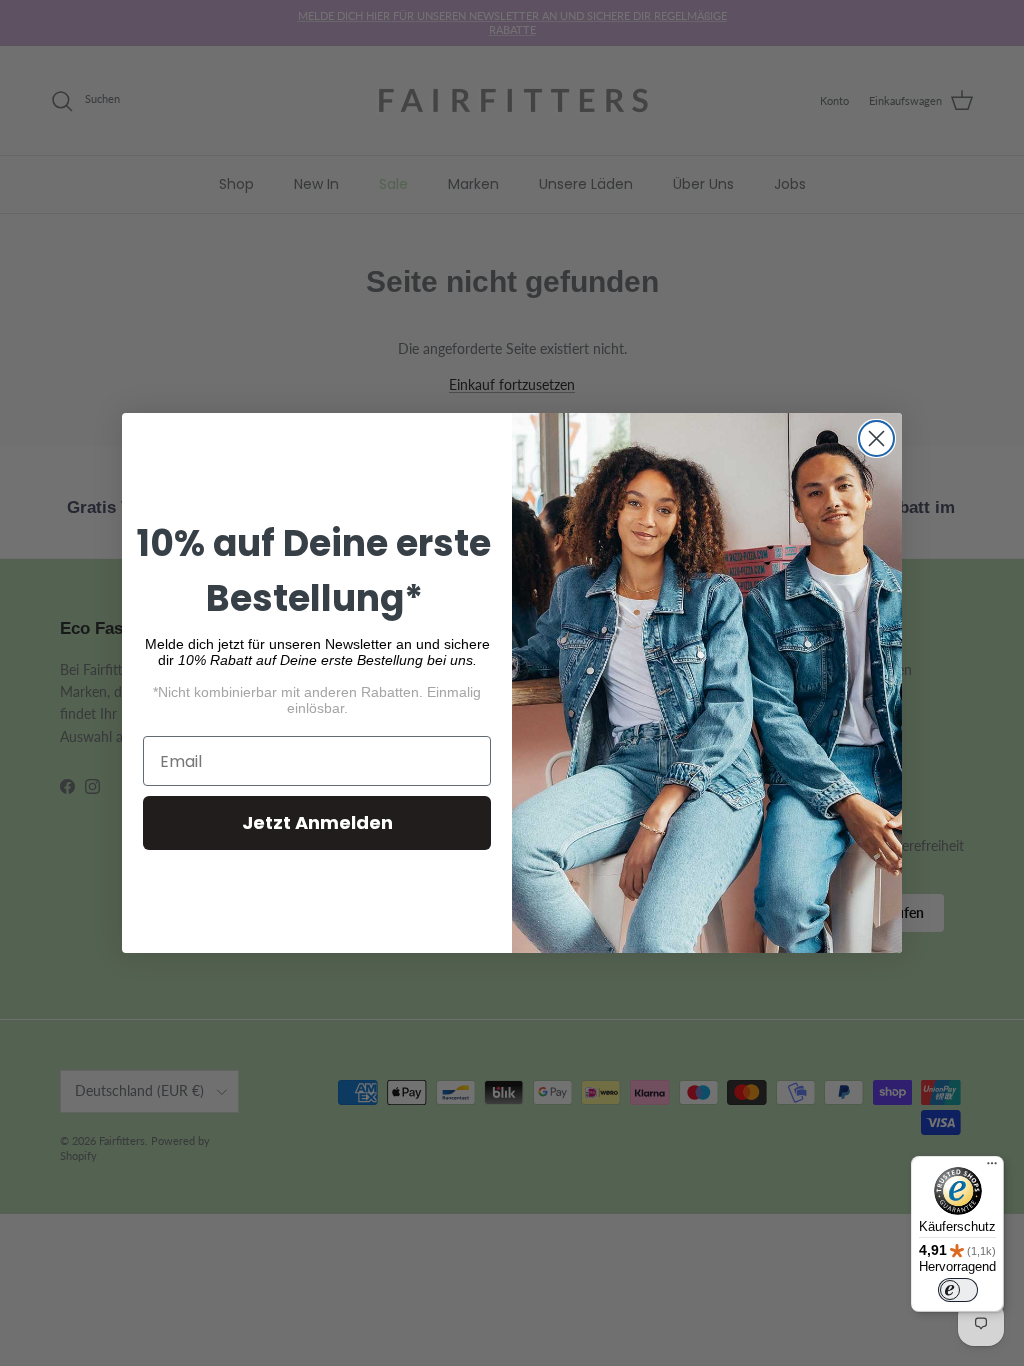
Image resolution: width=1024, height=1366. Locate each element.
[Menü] (992, 1168)
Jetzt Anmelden (317, 822)
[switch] (958, 1290)
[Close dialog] (876, 438)
